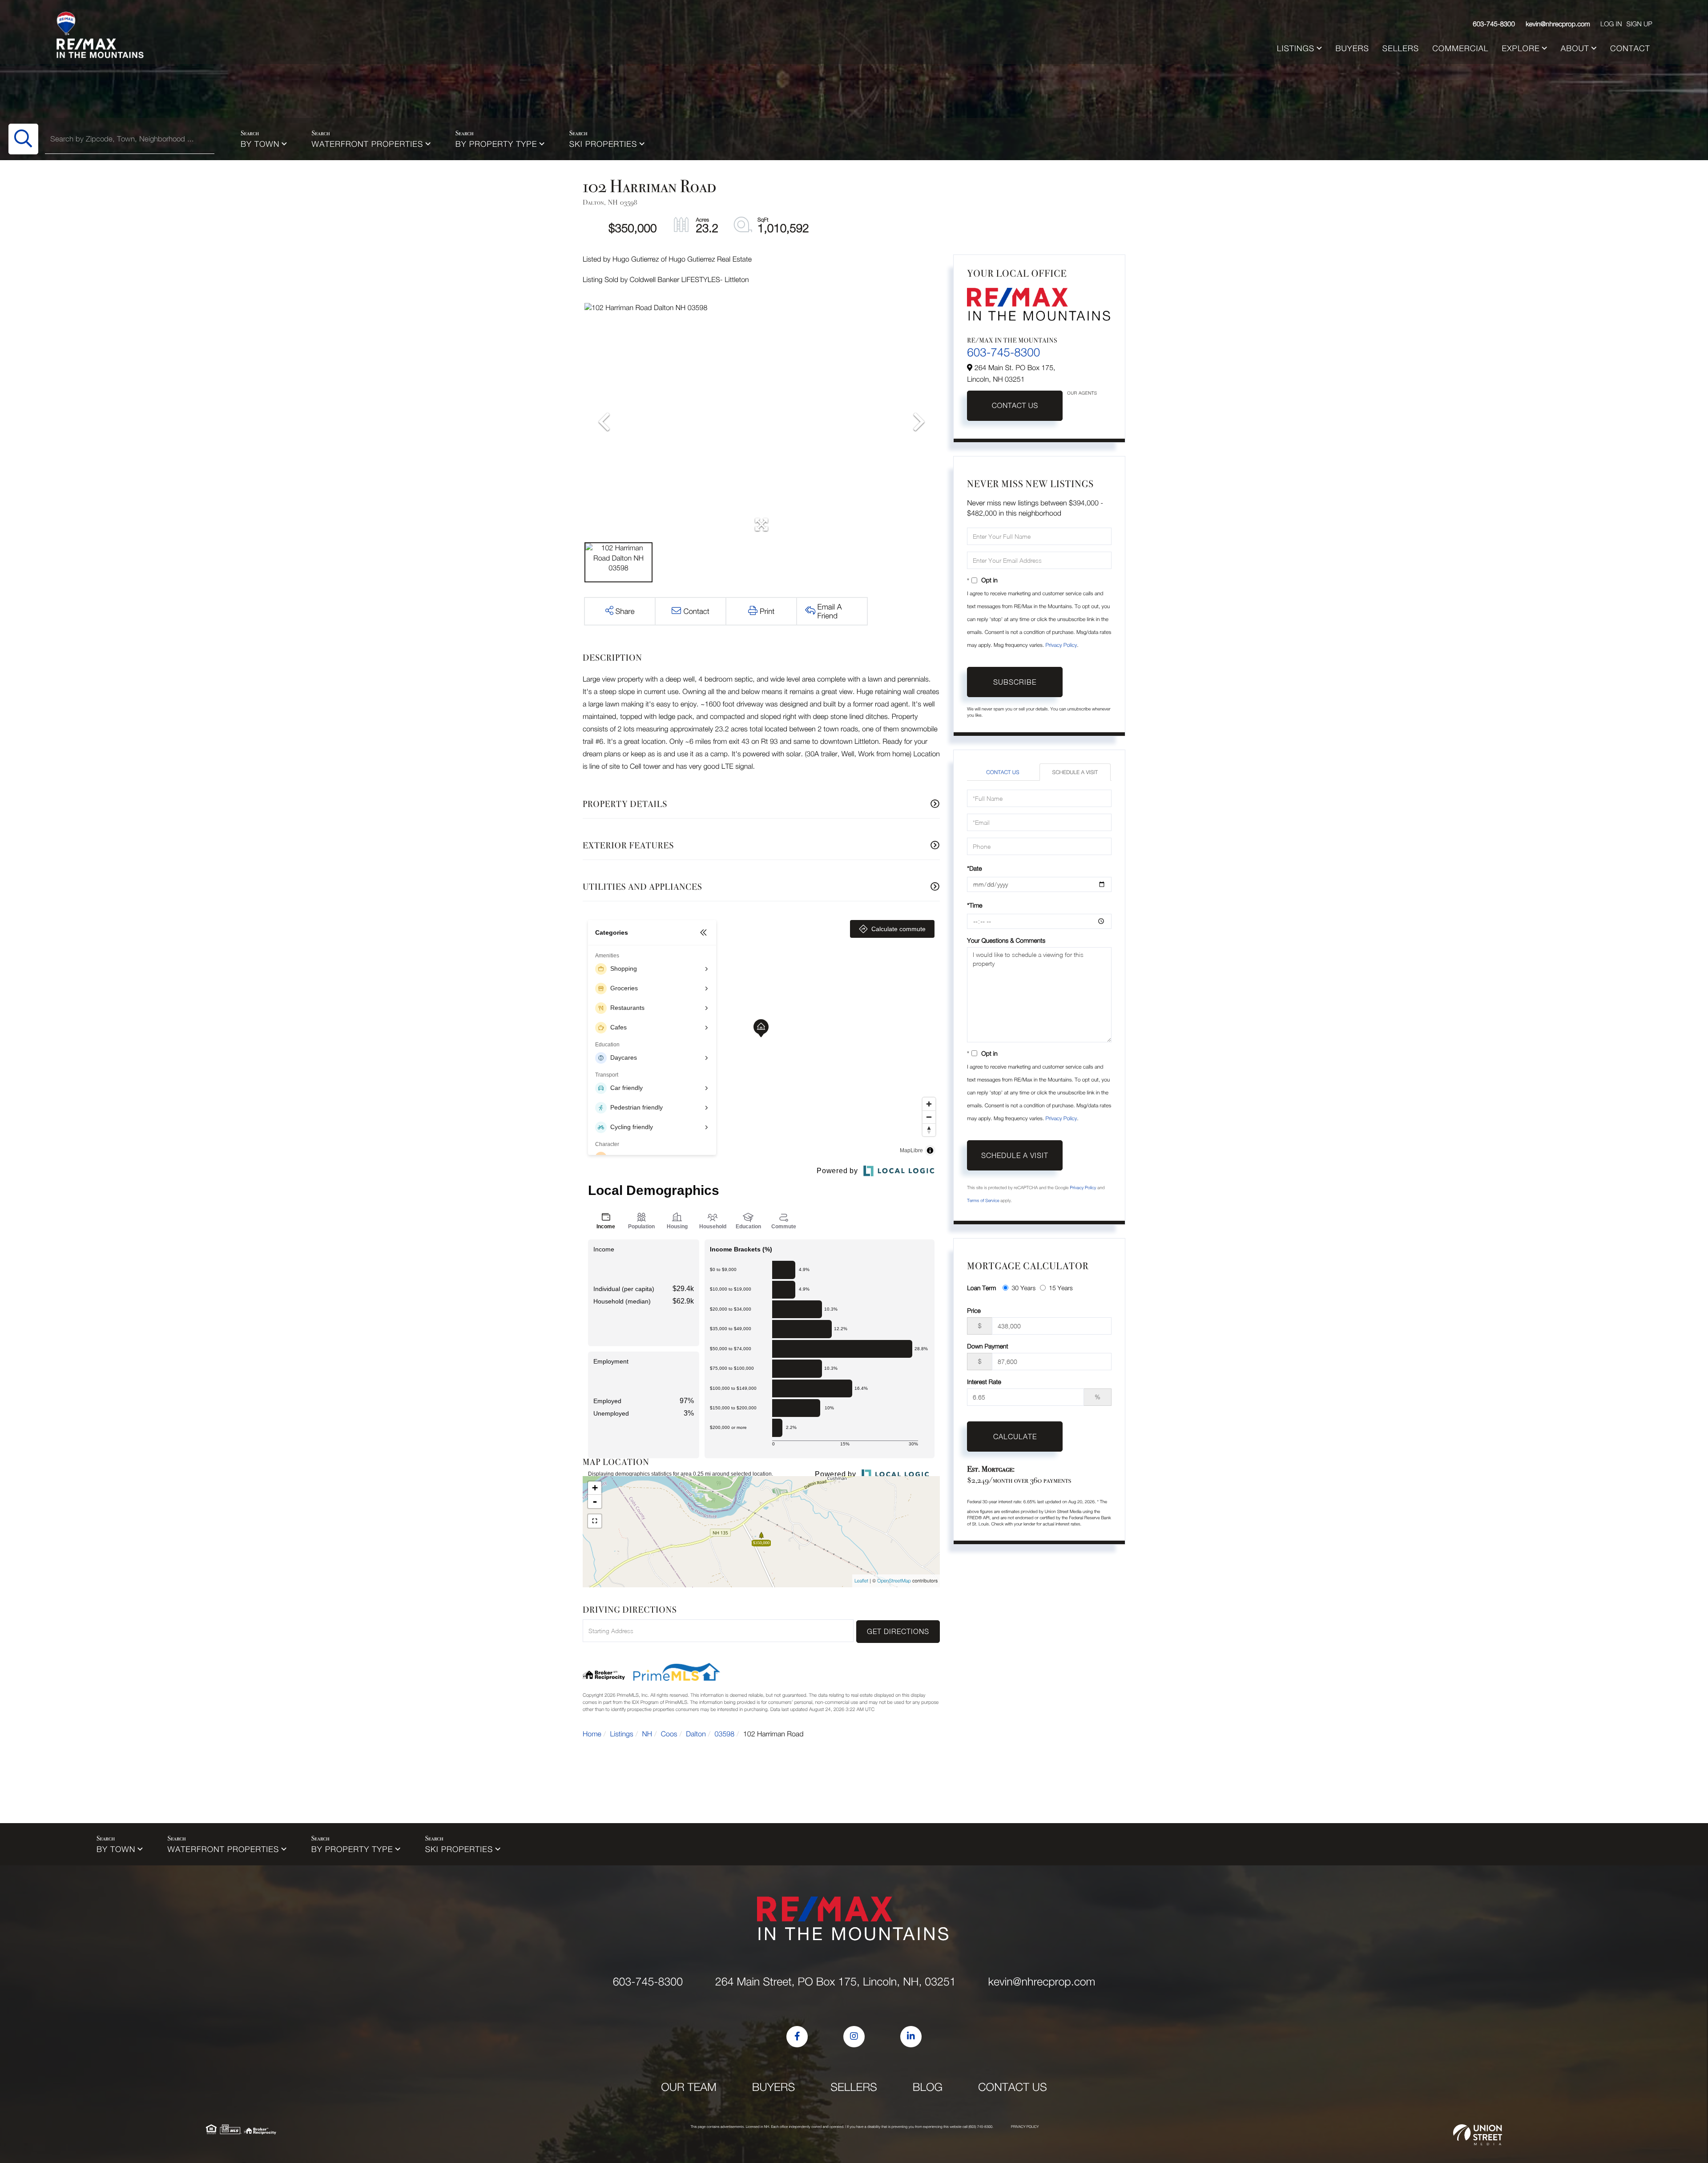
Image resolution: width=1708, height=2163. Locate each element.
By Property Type (496, 144)
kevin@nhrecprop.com (1558, 24)
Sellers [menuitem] (1401, 48)
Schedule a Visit (1075, 772)
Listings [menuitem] (1296, 48)
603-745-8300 (1494, 24)
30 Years (1023, 1288)
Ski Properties (603, 144)
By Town (260, 144)
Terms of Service (983, 1201)
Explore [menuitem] (1521, 48)
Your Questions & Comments (1006, 940)
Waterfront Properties (368, 144)
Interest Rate (984, 1382)
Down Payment (987, 1346)
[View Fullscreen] (595, 1521)
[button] (23, 139)
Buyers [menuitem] (1352, 48)
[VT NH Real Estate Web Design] (1478, 2135)
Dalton (696, 1734)
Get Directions (898, 1631)
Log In (1611, 24)
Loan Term (981, 1288)
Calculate (1015, 1437)
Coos (669, 1734)
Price (974, 1310)
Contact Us (1015, 406)
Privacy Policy (1061, 645)
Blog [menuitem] (928, 2087)
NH (647, 1734)
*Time (975, 905)
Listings (622, 1734)
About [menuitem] (1575, 48)
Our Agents (1082, 393)
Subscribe (1015, 682)
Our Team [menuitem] (689, 2087)
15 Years (1061, 1288)
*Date (974, 868)
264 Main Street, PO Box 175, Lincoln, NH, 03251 (836, 1982)
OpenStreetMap (894, 1581)
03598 (725, 1734)
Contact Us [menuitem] (1013, 2087)
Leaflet (861, 1581)
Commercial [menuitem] (1460, 48)
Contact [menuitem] (1630, 48)
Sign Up (1639, 24)
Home (592, 1734)
